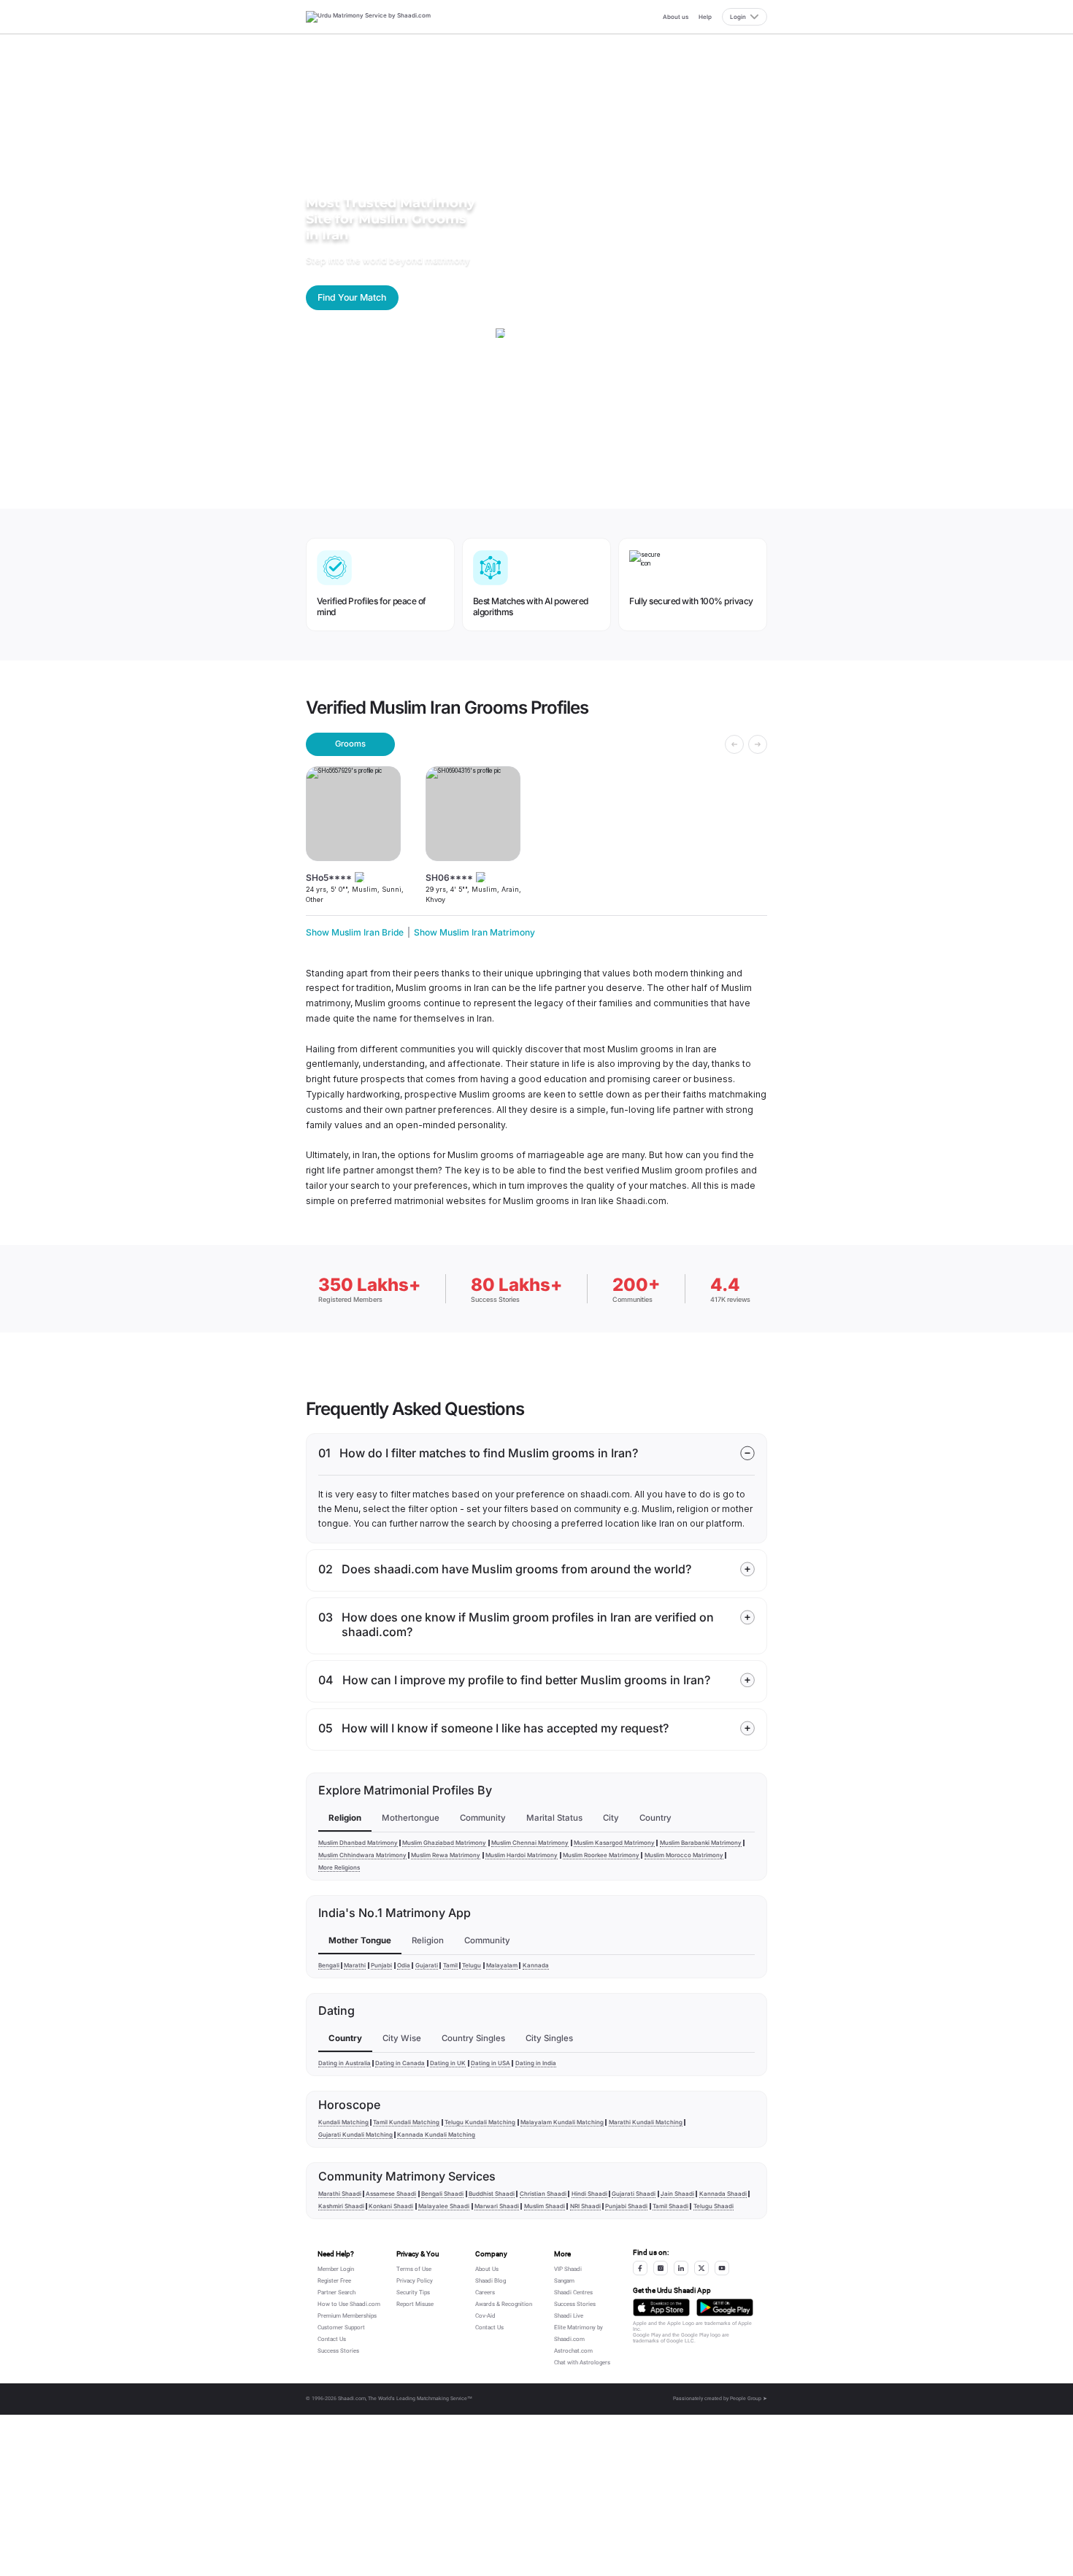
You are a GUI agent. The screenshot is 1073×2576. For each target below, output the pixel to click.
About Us (487, 2269)
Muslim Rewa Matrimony (446, 1855)
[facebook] (640, 2268)
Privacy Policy (415, 2281)
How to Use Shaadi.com (349, 2304)
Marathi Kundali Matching (646, 2122)
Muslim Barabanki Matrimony (701, 1843)
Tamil (450, 1965)
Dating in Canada (400, 2063)
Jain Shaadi (677, 2194)
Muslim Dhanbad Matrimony (358, 1843)
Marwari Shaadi (497, 2206)
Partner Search (336, 2292)
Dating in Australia (345, 2063)
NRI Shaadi (585, 2206)
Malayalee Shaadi (444, 2206)
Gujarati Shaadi (634, 2194)
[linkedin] (681, 2268)
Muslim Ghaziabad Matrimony (444, 1843)
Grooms (350, 744)
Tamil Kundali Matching (406, 2122)
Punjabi (381, 1965)
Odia (404, 1965)
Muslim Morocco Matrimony (684, 1855)
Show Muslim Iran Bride (355, 932)
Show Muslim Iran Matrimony (474, 932)
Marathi (355, 1965)
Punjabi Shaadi (626, 2206)
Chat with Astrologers (582, 2363)
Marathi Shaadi (340, 2194)
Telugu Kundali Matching (480, 2122)
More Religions (339, 1867)
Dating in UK (448, 2063)
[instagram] (661, 2268)
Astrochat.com (573, 2351)
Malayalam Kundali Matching (562, 2122)
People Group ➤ (749, 2399)
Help (705, 17)
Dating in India (536, 2063)
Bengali (329, 1965)
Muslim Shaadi (545, 2206)
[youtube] (722, 2268)
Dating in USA (491, 2063)
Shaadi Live (569, 2316)
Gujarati (427, 1965)
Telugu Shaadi (714, 2206)
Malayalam (502, 1965)
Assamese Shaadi (391, 2194)
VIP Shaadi (568, 2269)
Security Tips (413, 2292)
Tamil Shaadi (670, 2206)
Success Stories (338, 2351)
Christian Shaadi (543, 2194)
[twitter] (701, 2268)
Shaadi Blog (491, 2281)
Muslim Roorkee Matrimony (601, 1855)
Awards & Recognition (504, 2304)
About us (676, 17)
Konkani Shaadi (391, 2206)
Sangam (564, 2281)
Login (738, 17)
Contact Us (332, 2339)
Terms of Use (414, 2269)
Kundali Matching (343, 2122)
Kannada (536, 1965)
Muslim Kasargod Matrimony (614, 1843)
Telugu (472, 1965)
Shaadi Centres (573, 2292)
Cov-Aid (485, 2316)
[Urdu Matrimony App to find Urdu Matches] (661, 2308)
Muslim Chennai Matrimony (530, 1843)
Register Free (334, 2281)
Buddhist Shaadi (492, 2194)
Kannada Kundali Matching (436, 2135)
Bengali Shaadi (442, 2194)
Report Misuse (415, 2304)
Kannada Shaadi (723, 2194)
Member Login (336, 2269)
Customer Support (341, 2328)
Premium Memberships (347, 2316)
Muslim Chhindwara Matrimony (362, 1855)
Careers (485, 2292)
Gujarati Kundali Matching (355, 2135)
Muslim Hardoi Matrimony (522, 1855)
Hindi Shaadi (589, 2194)
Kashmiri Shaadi (341, 2206)
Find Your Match (352, 297)
